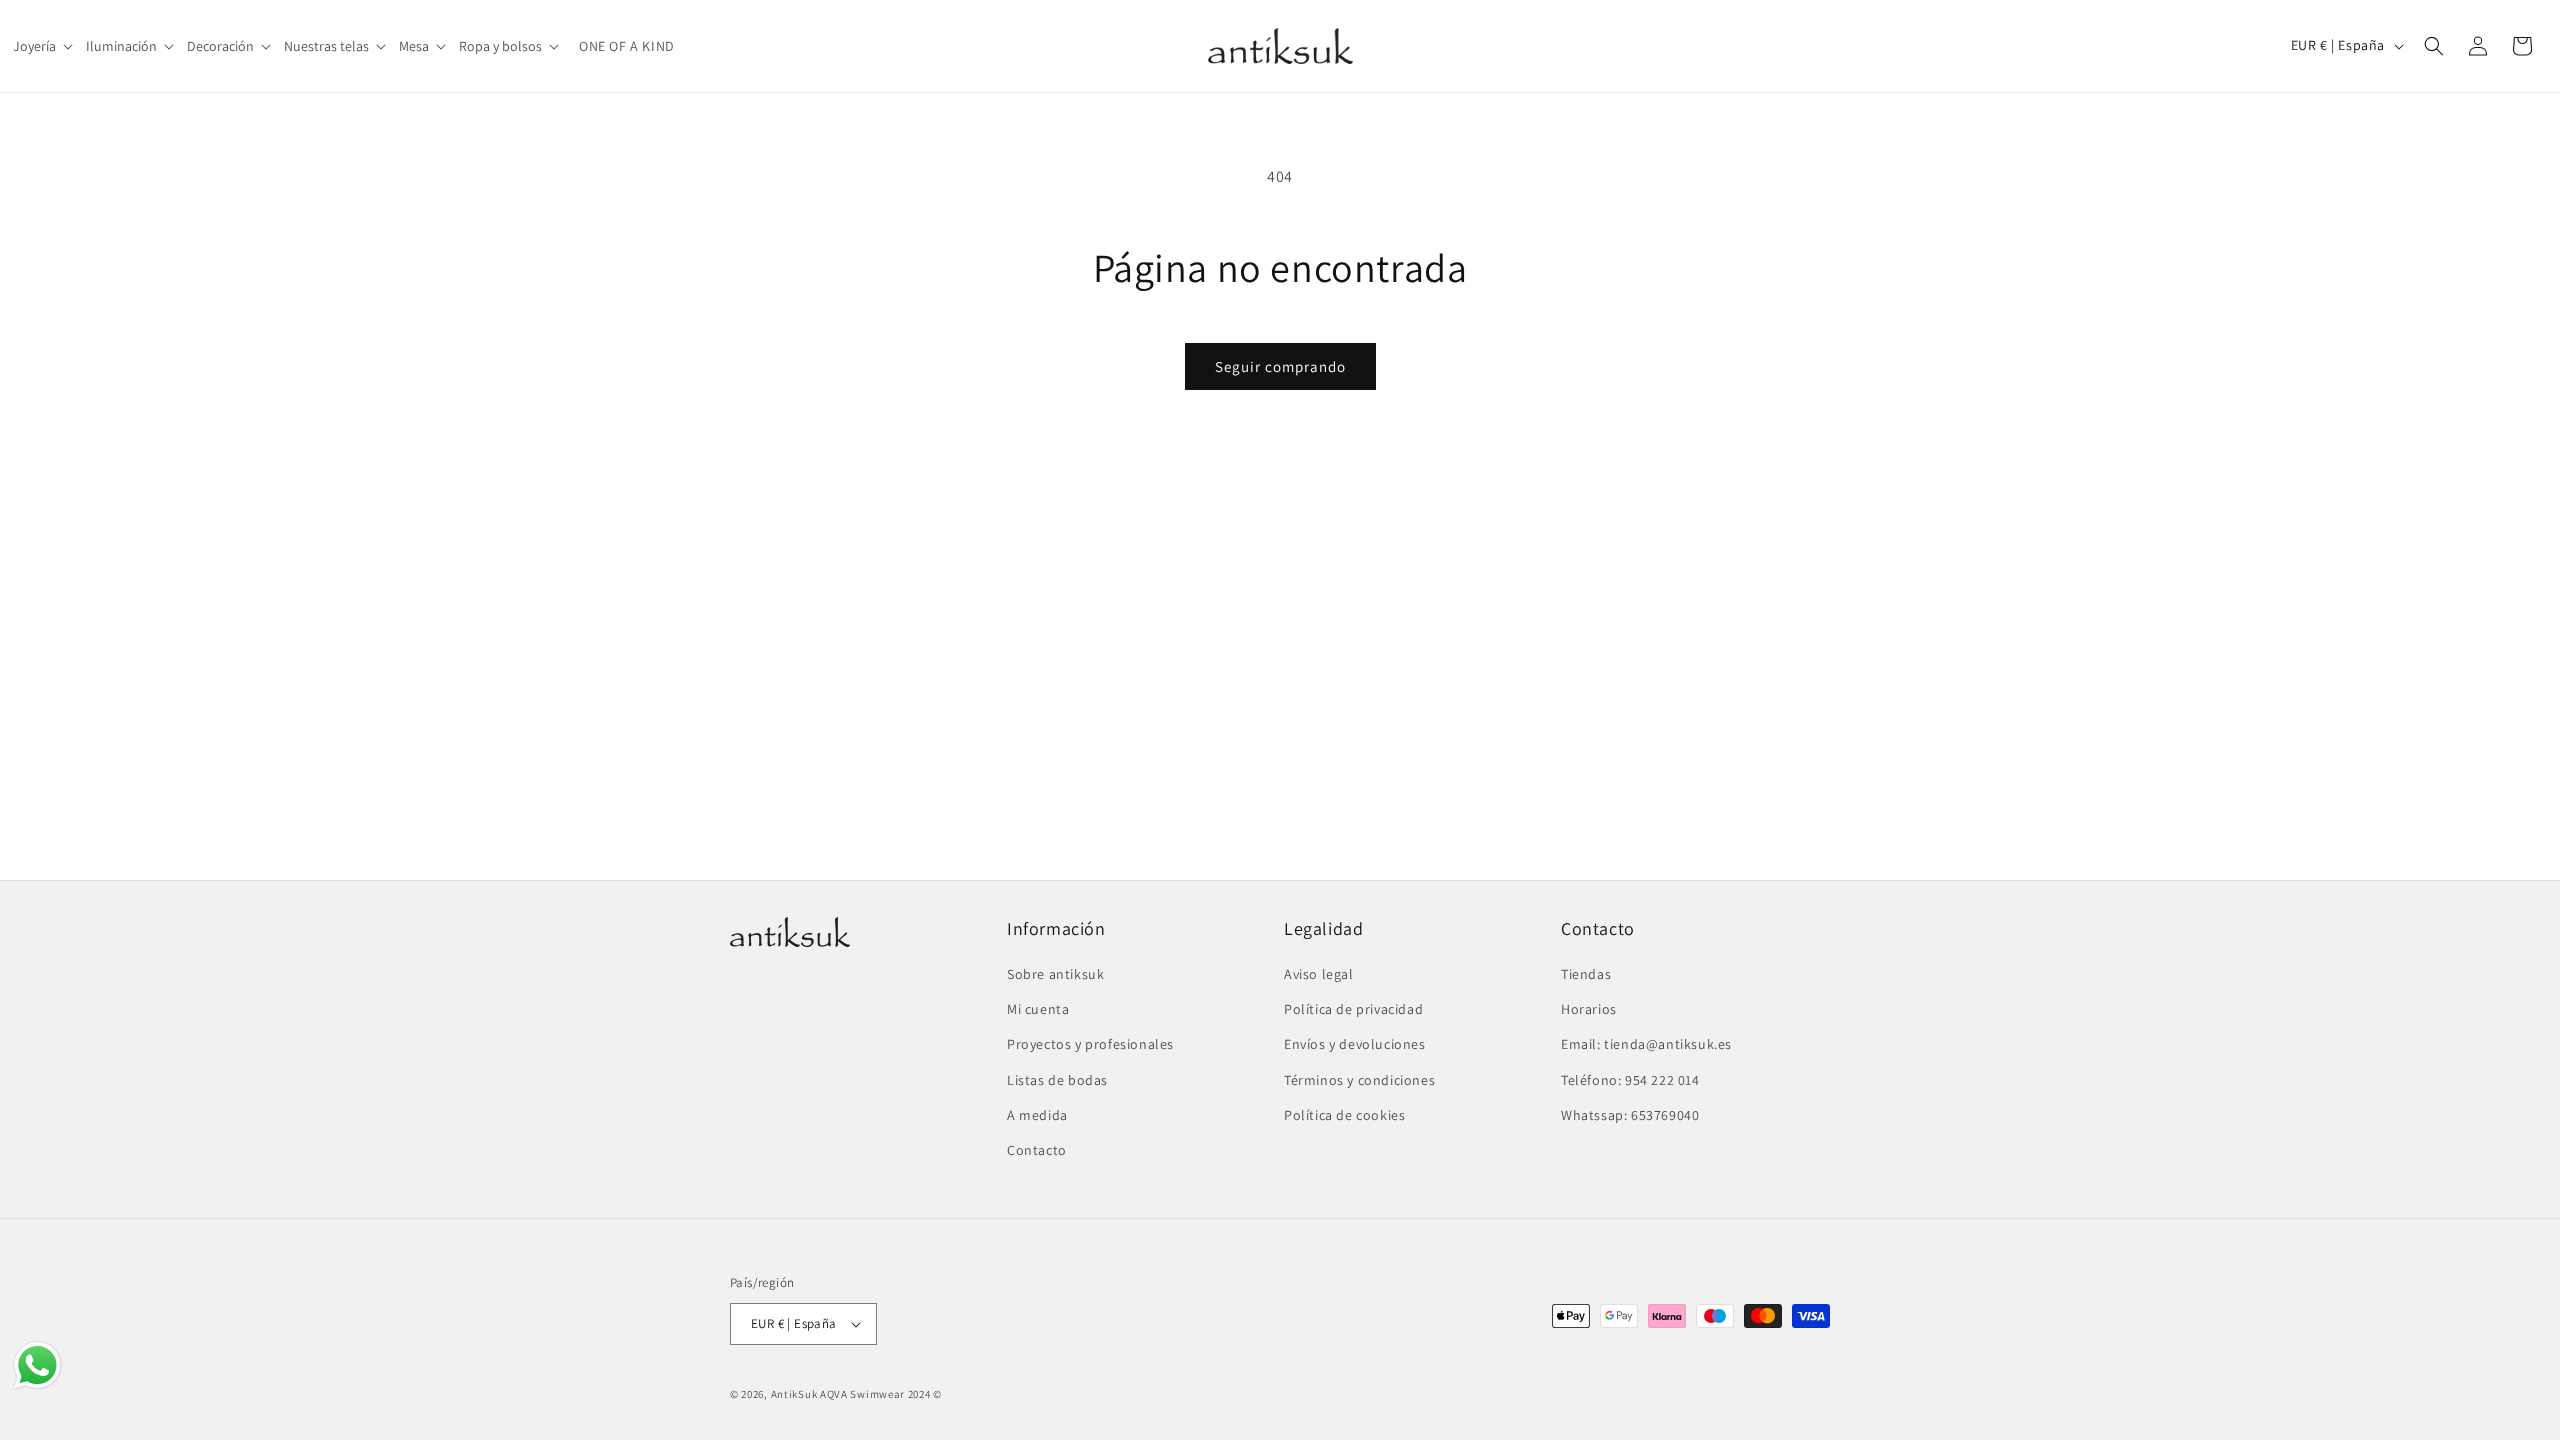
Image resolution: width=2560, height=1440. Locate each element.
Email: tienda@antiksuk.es (1646, 1044)
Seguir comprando (1280, 366)
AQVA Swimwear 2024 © (881, 1394)
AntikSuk (794, 1394)
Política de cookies (1344, 1115)
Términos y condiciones (1359, 1080)
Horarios (1589, 1009)
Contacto (1037, 1150)
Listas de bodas (1057, 1080)
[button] (44, 46)
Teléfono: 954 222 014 (1630, 1080)
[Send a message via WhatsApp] (37, 1365)
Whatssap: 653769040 (1630, 1115)
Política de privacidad (1353, 1009)
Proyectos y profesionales (1090, 1044)
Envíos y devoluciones (1355, 1044)
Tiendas (1586, 974)
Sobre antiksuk (1055, 974)
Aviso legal (1319, 974)
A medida (1037, 1115)
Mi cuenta (1038, 1009)
